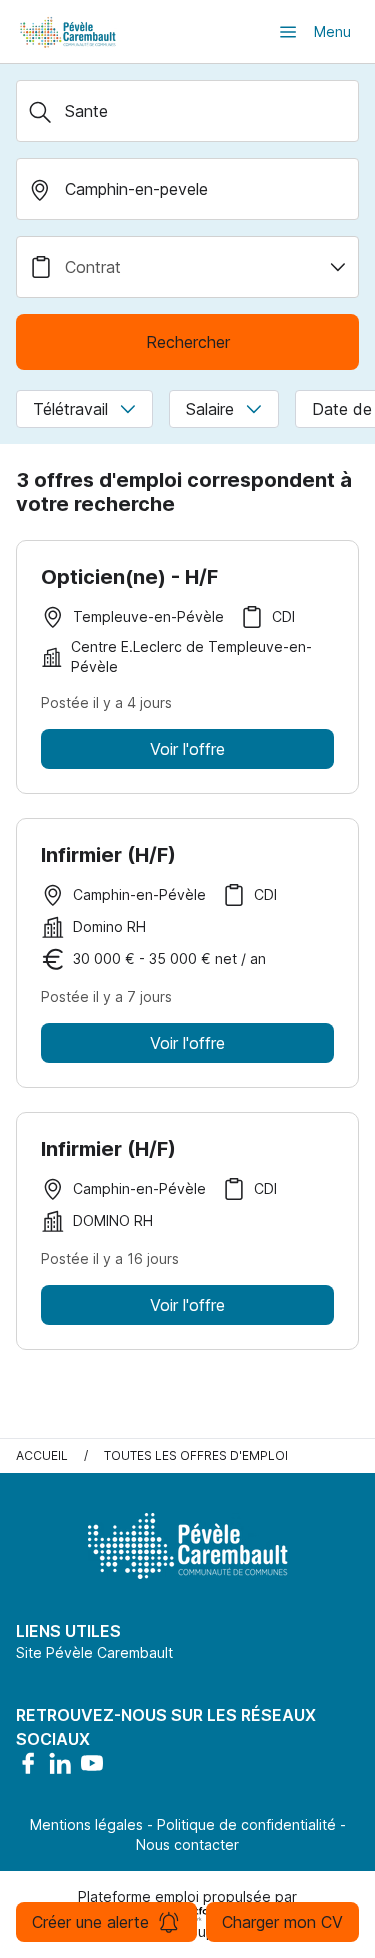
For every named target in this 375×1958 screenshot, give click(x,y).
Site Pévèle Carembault (94, 1652)
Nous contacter (187, 1844)
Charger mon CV (282, 1922)
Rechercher (188, 342)
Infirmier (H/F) (108, 855)
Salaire (210, 409)
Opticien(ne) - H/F (129, 577)
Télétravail (70, 409)
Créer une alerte (90, 1922)
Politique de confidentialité (246, 1824)
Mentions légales (86, 1824)
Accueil (42, 1455)
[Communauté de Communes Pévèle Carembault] (69, 31)
